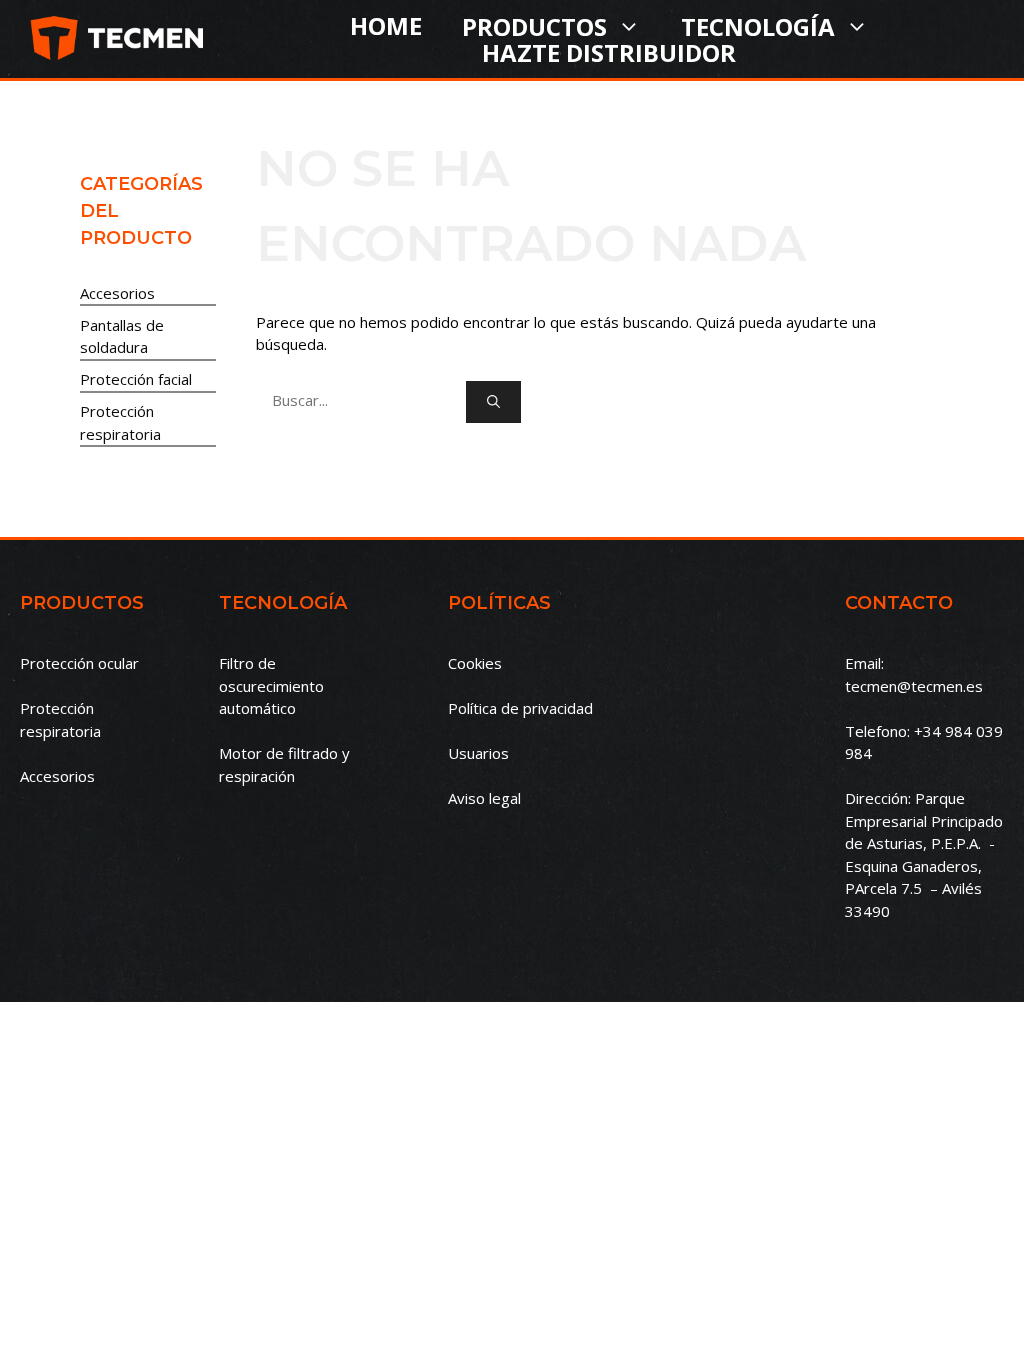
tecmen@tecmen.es (914, 686)
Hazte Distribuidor (609, 53)
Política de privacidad (520, 708)
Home (386, 26)
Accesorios (117, 293)
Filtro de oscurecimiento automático (271, 685)
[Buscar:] (361, 400)
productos (534, 26)
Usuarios (478, 753)
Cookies (475, 663)
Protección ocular (79, 663)
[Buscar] (493, 402)
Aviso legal (484, 798)
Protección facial (136, 379)
